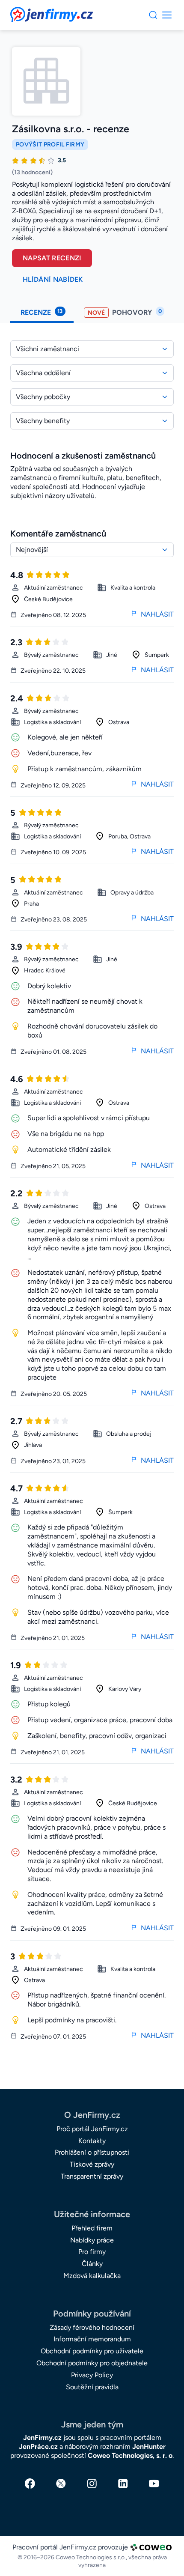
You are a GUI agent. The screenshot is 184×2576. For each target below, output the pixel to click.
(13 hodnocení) (32, 172)
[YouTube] (154, 2484)
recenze (42, 312)
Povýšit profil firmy (50, 145)
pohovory (125, 312)
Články (92, 2264)
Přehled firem (92, 2228)
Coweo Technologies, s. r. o (130, 2455)
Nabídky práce (92, 2240)
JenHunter (149, 2446)
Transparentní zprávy (92, 2176)
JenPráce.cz (38, 2446)
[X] (61, 2484)
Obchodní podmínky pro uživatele (92, 2351)
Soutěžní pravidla (92, 2387)
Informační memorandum (92, 2339)
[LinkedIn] (123, 2484)
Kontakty (92, 2141)
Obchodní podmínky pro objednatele (92, 2363)
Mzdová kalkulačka (92, 2276)
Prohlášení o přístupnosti (92, 2152)
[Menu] (153, 15)
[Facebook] (30, 2484)
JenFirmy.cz (33, 12)
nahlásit (157, 614)
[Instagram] (92, 2484)
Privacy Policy (92, 2375)
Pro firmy (92, 2252)
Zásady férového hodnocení (92, 2327)
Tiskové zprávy (92, 2164)
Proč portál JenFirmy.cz (92, 2129)
